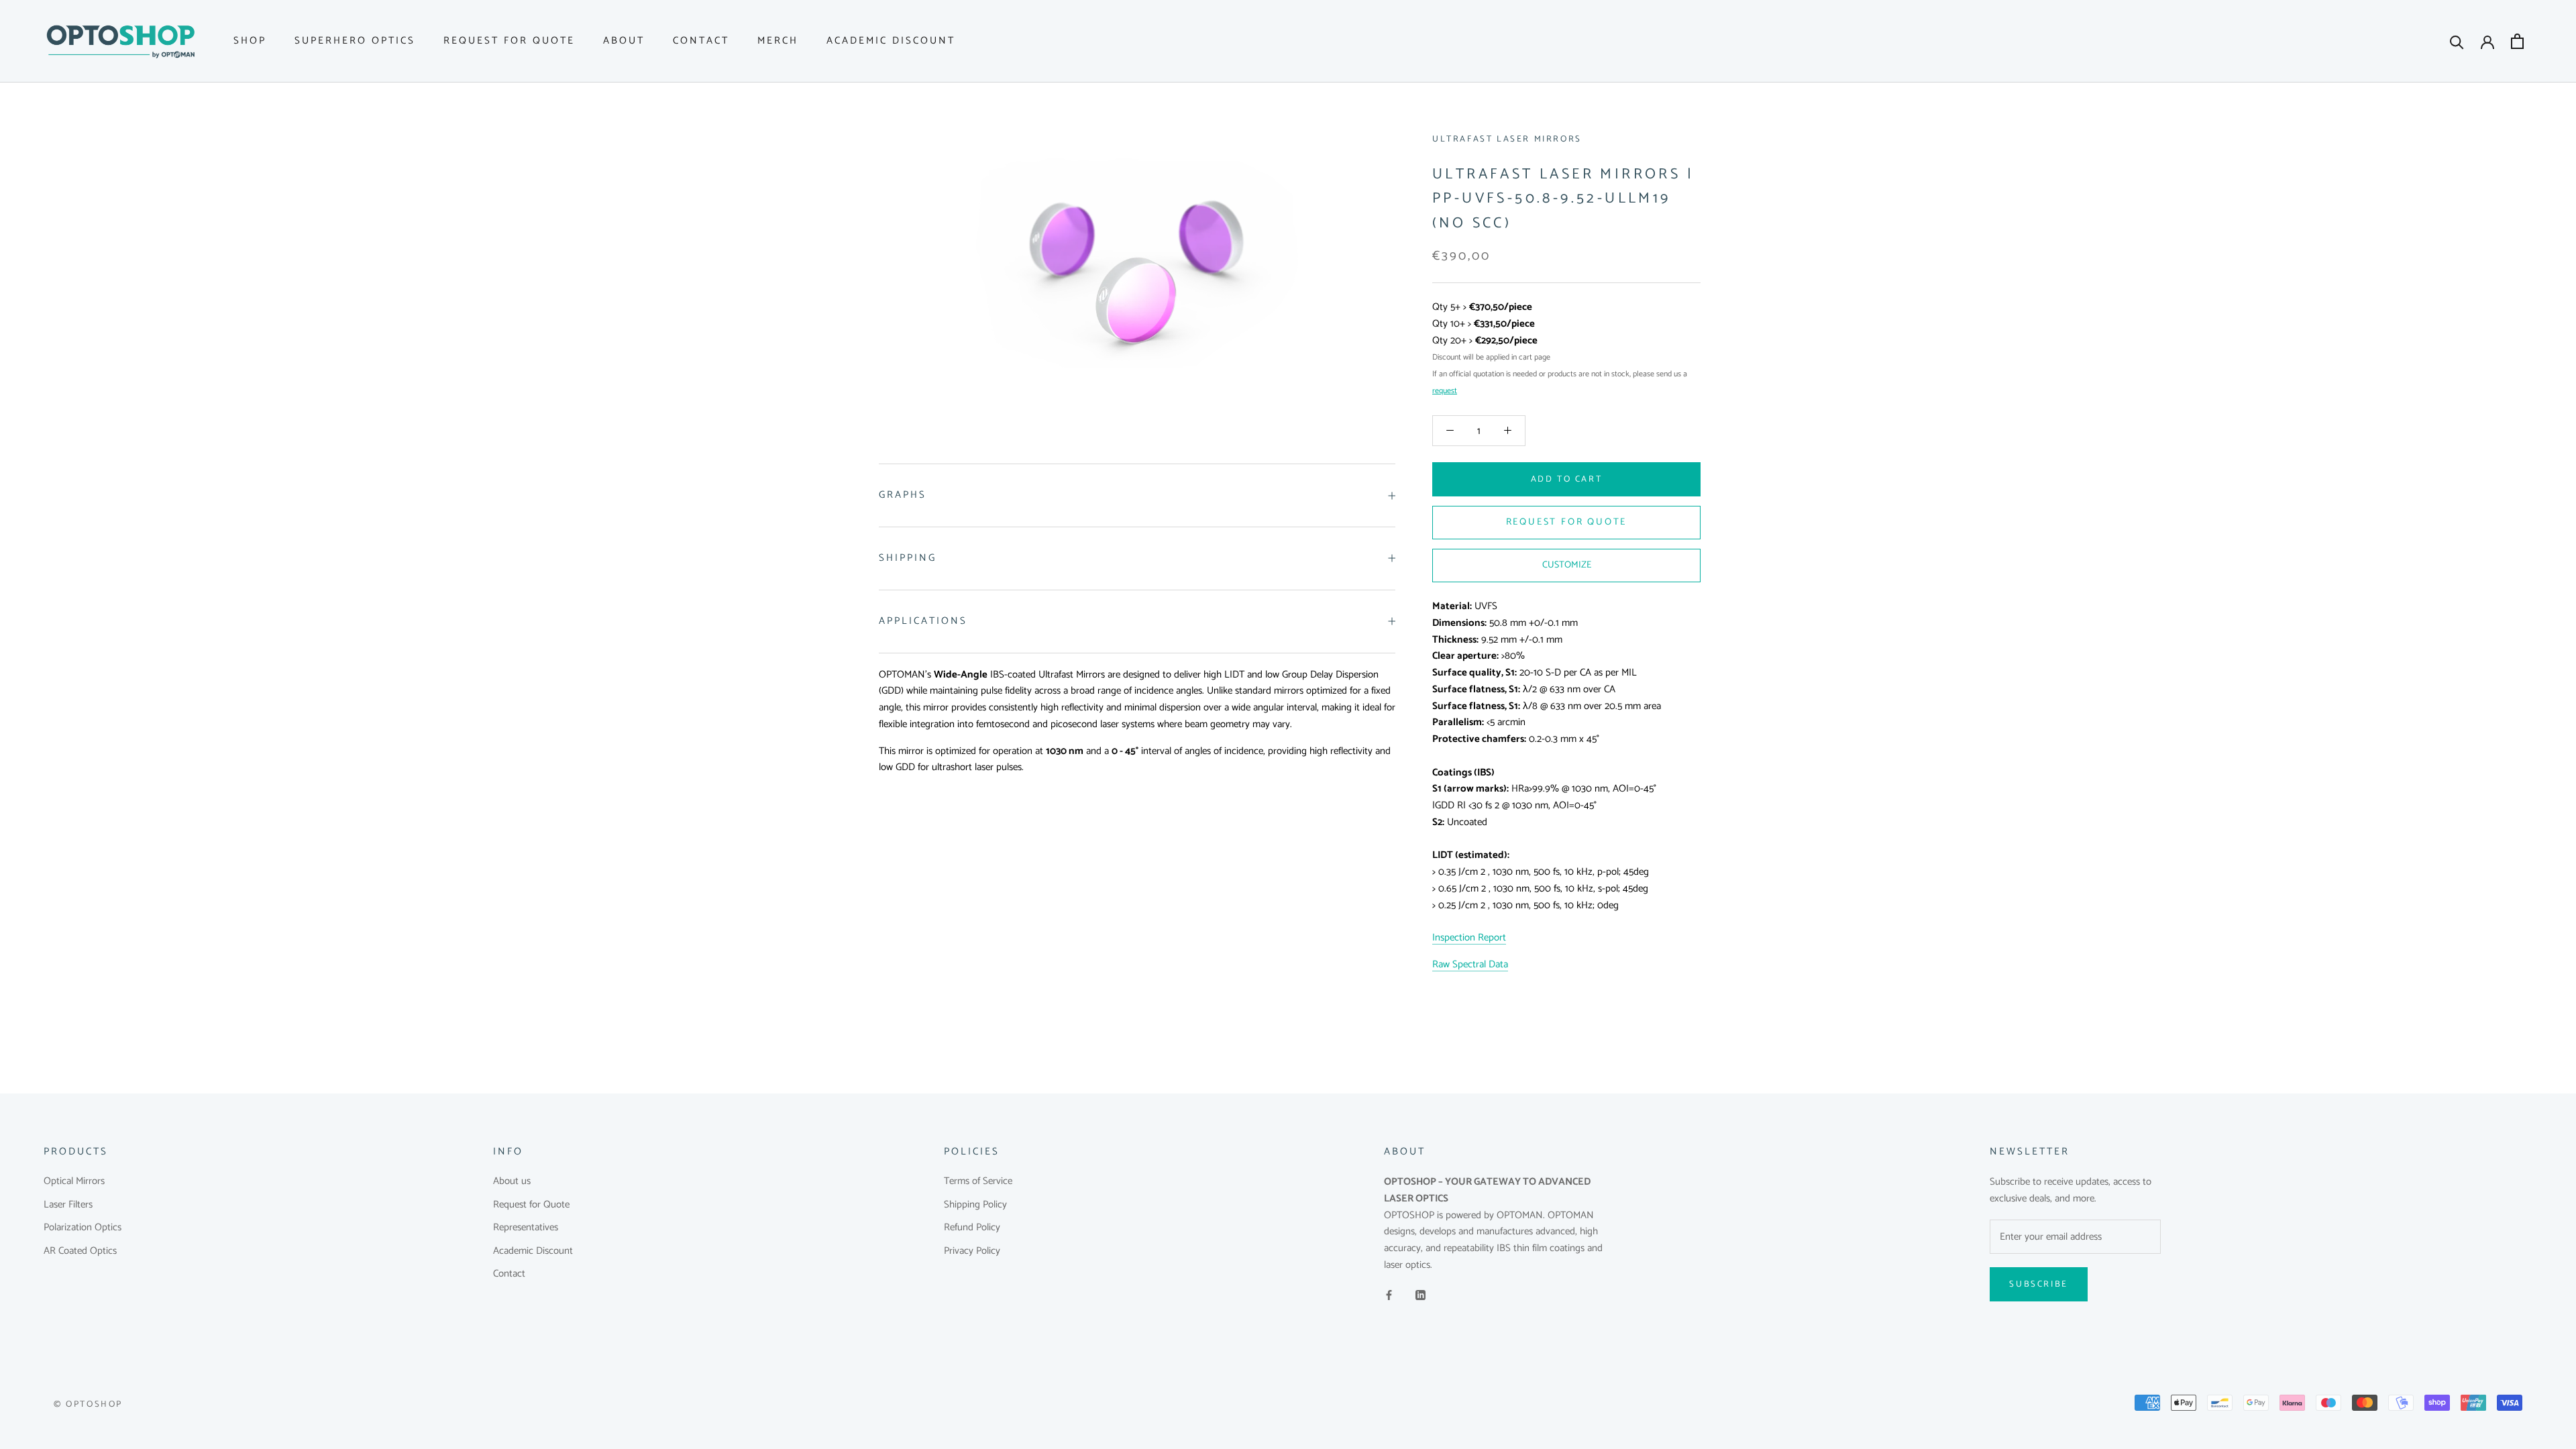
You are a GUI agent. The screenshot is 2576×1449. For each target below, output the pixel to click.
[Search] (2457, 41)
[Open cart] (2517, 41)
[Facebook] (1389, 1296)
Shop (250, 41)
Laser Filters (68, 1205)
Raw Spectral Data (1470, 964)
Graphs (903, 495)
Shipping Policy (975, 1205)
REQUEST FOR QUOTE (1567, 522)
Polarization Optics (83, 1228)
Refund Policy (972, 1228)
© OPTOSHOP (88, 1404)
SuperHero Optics (355, 41)
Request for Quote (509, 41)
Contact (701, 41)
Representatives (526, 1228)
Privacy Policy (972, 1251)
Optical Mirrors (74, 1182)
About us (512, 1182)
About (624, 41)
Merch (778, 41)
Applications (923, 621)
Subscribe (2038, 1284)
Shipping (908, 558)
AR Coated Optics (80, 1251)
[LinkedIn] (1420, 1296)
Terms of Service (978, 1182)
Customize (1567, 565)
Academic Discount (891, 41)
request (1445, 391)
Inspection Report (1469, 937)
